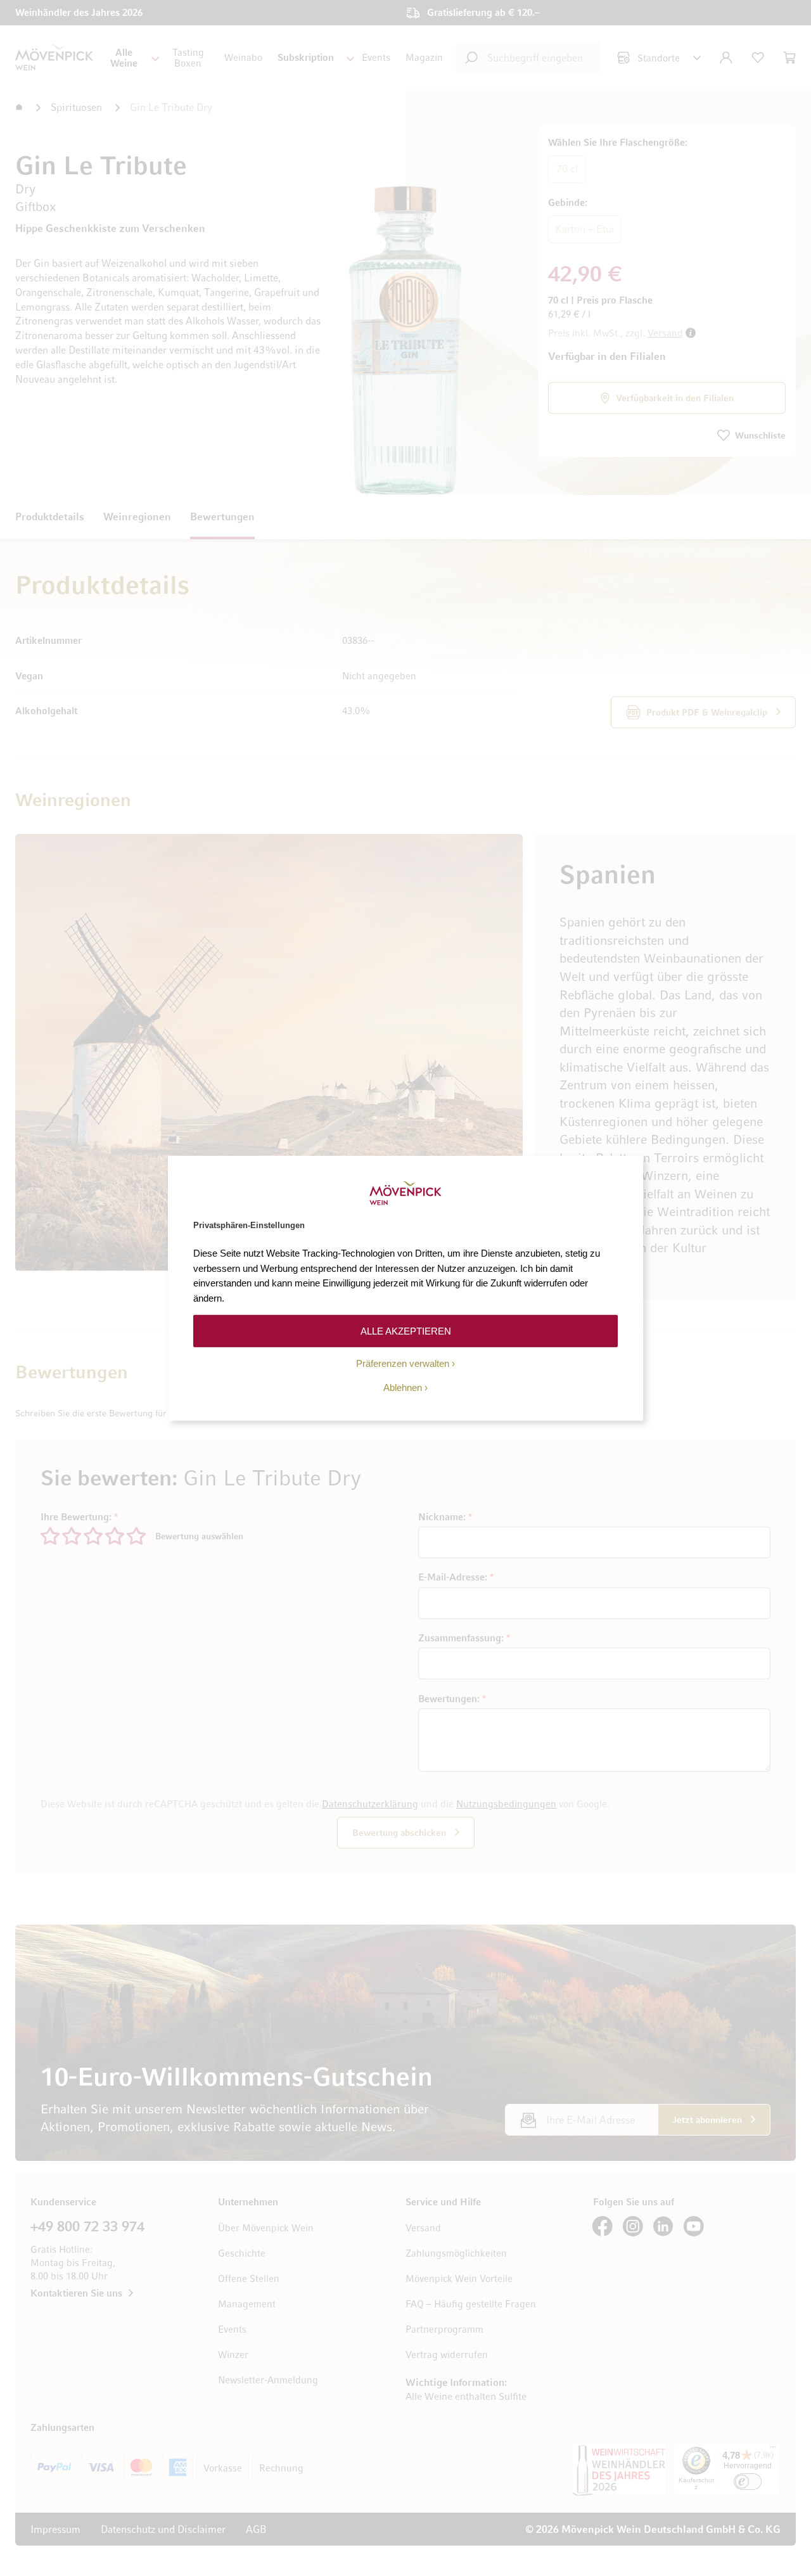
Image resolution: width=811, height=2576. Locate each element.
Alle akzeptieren (406, 1330)
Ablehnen (403, 1387)
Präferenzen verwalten (403, 1363)
